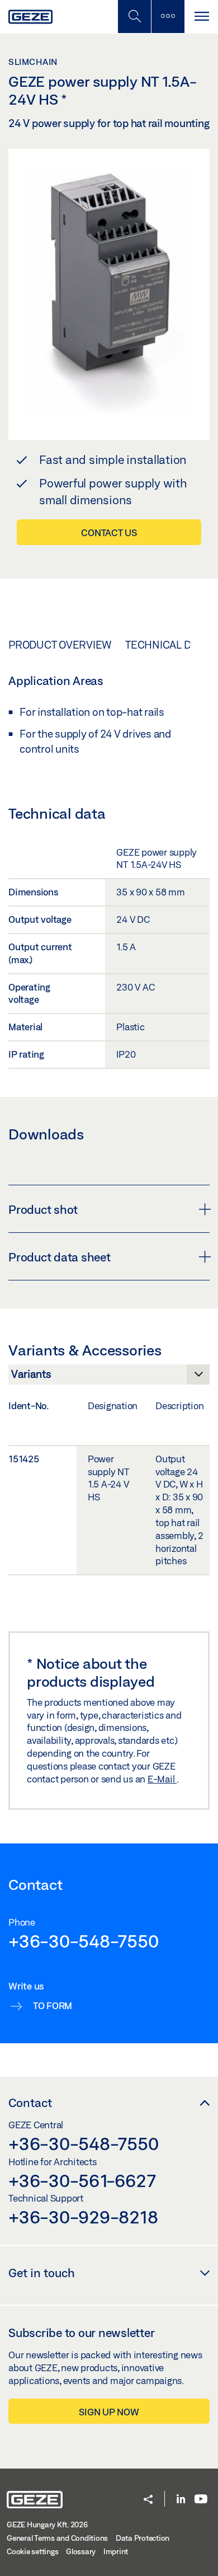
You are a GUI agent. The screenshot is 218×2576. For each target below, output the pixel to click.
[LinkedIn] (181, 2500)
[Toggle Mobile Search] (134, 17)
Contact (30, 2103)
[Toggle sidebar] (168, 17)
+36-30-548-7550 (83, 1941)
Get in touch (42, 2273)
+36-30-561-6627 (82, 2180)
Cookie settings (32, 2551)
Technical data (167, 645)
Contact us (109, 532)
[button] (148, 2500)
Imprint (116, 2551)
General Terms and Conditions (57, 2538)
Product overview (60, 645)
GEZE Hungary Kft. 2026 (47, 2525)
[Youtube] (201, 2500)
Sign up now (109, 2412)
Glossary (81, 2551)
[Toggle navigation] (201, 17)
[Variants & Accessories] (109, 1377)
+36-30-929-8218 (83, 2217)
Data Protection (143, 2538)
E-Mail (162, 1779)
